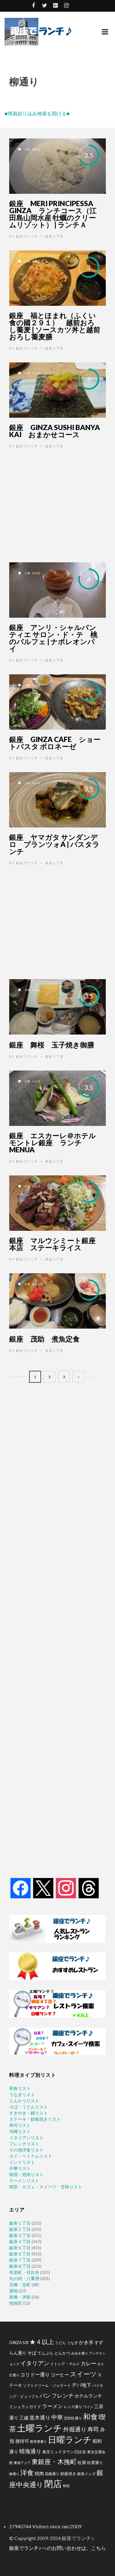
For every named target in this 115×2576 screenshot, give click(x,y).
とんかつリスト (24, 2101)
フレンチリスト (24, 2144)
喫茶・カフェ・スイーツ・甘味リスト (46, 2187)
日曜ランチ (70, 2439)
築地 (13, 2291)
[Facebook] (21, 1888)
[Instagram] (66, 1888)
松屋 (82, 2462)
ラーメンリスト (24, 2181)
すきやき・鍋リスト (29, 2113)
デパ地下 (82, 2385)
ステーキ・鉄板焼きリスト (35, 2119)
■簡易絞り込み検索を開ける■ (37, 113)
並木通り (40, 2417)
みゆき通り (80, 2353)
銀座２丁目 (55, 660)
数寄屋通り (38, 2441)
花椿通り (52, 2474)
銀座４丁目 (20, 2241)
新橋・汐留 (20, 2297)
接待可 (22, 2441)
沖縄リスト (20, 2131)
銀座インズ (86, 2474)
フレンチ (63, 2395)
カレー (88, 2363)
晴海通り (30, 2451)
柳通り (14, 2474)
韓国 (66, 2486)
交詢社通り (73, 2418)
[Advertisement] (57, 505)
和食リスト (20, 2088)
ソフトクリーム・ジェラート (47, 2385)
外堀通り (75, 2429)
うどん (60, 2343)
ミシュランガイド (25, 2407)
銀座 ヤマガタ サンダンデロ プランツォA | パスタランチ (54, 844)
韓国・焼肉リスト (26, 2174)
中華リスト (20, 2168)
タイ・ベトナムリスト (31, 2156)
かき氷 (86, 2342)
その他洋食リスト (26, 2150)
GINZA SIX (19, 2343)
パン (45, 2396)
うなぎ (72, 2343)
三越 (24, 2418)
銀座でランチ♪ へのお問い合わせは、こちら (57, 2548)
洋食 (27, 2473)
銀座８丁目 (20, 2266)
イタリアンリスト (26, 2137)
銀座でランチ (27, 236)
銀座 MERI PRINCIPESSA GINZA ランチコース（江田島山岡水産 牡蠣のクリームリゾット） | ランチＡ (53, 214)
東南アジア (22, 2463)
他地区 (16, 2303)
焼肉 (39, 2473)
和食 (90, 2416)
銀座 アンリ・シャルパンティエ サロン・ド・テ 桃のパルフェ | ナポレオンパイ (53, 638)
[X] (43, 1888)
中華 (57, 2417)
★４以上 (42, 2342)
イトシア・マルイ (65, 2364)
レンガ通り (73, 2407)
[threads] (89, 1888)
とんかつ (62, 2353)
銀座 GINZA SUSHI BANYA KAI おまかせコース (55, 431)
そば (32, 2353)
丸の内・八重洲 (24, 2278)
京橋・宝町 (20, 2285)
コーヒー (60, 2375)
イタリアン (35, 2363)
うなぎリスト (22, 2094)
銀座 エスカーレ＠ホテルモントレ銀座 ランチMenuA (53, 1142)
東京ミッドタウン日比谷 (64, 2452)
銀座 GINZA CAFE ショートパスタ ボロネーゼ (55, 743)
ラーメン (52, 2406)
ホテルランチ (88, 2396)
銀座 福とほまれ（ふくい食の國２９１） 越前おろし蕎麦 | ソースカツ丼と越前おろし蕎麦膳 (55, 326)
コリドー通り (35, 2374)
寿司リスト (20, 2125)
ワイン (88, 2407)
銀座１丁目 (55, 236)
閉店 (53, 2484)
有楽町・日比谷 (24, 2272)
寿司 (93, 2429)
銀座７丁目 (20, 2260)
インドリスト (22, 2162)
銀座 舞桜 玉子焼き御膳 (52, 1045)
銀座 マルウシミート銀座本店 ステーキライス (52, 1244)
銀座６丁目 (20, 2254)
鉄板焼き (68, 2474)
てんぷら (45, 2353)
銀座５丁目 (20, 2248)
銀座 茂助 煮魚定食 (44, 1339)
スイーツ (83, 2374)
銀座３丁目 (20, 2235)
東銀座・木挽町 (54, 2462)
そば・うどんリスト (29, 2107)
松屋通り (95, 2462)
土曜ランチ (40, 2428)
